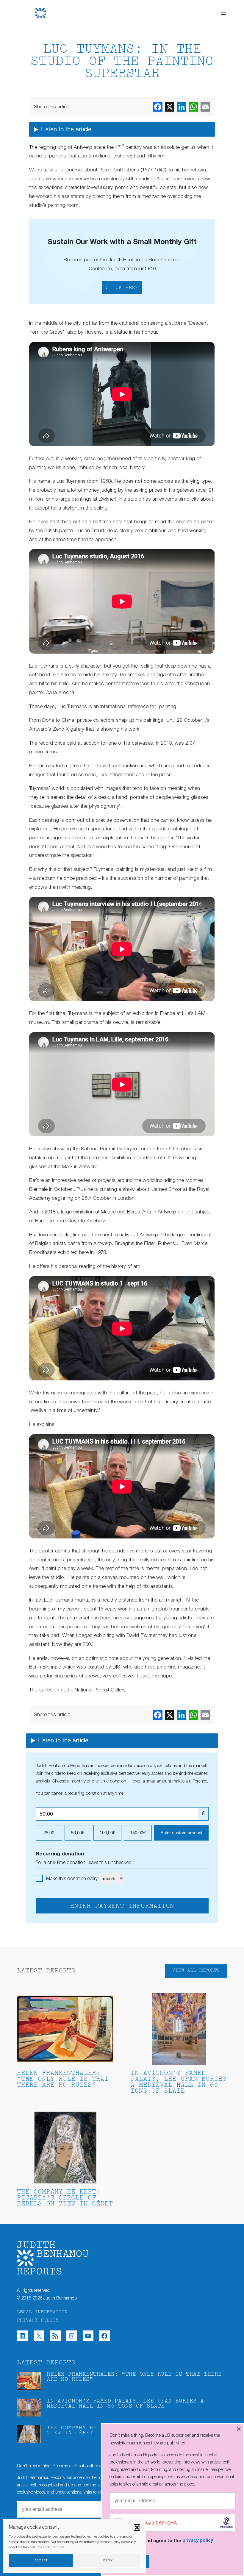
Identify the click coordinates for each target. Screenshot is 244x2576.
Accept (41, 2561)
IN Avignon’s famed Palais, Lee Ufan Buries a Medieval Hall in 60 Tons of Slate (179, 2082)
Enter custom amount (181, 1833)
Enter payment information (122, 1906)
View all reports (196, 1970)
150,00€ (138, 1833)
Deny (108, 2561)
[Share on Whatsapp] (193, 107)
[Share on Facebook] (158, 107)
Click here (122, 288)
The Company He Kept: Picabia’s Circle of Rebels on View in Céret (65, 2198)
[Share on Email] (205, 107)
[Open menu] (223, 13)
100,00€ (107, 1833)
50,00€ (78, 1833)
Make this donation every (72, 1879)
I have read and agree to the (166, 2541)
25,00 (49, 1833)
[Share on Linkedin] (182, 107)
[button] (137, 2527)
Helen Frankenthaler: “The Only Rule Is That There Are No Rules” (63, 2079)
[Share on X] (170, 107)
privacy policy (198, 2541)
